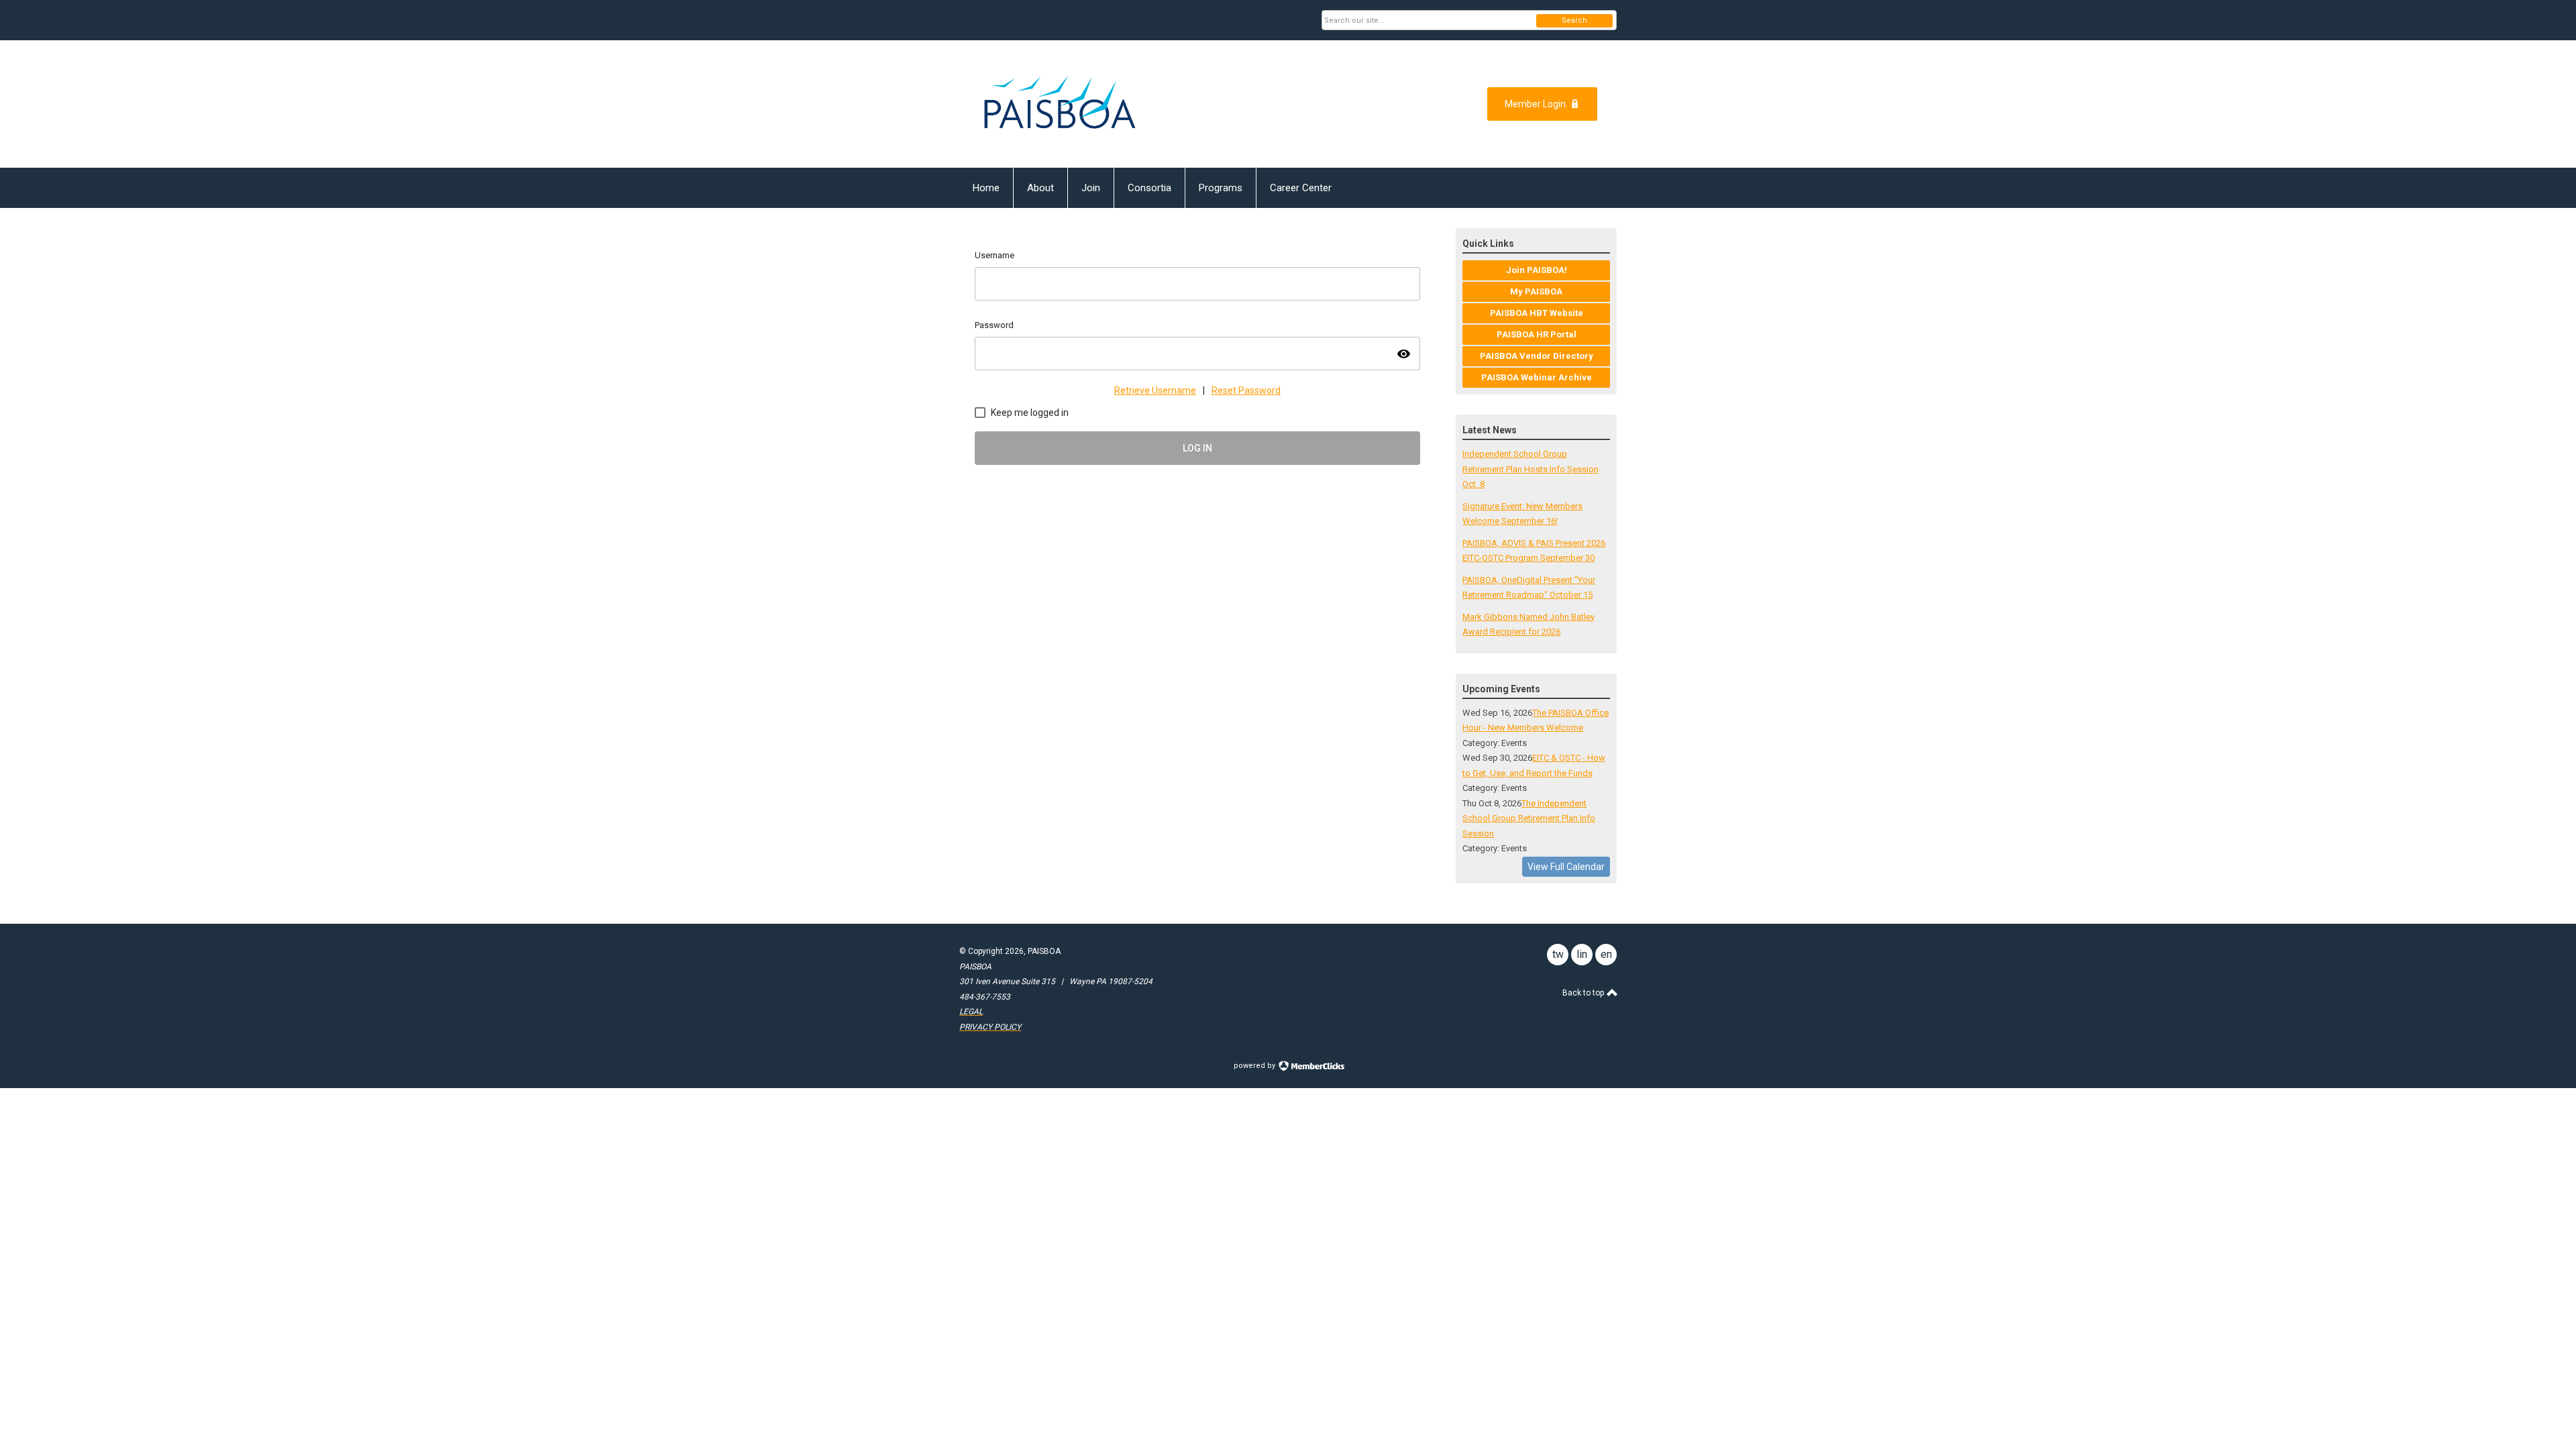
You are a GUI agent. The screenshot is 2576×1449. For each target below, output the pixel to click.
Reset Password (1246, 390)
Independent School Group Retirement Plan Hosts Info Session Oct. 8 (1531, 469)
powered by (1255, 1066)
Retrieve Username (1155, 390)
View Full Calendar (1566, 867)
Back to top (1584, 993)
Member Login (1535, 104)
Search (1574, 20)
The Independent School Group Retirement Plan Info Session (1529, 818)
